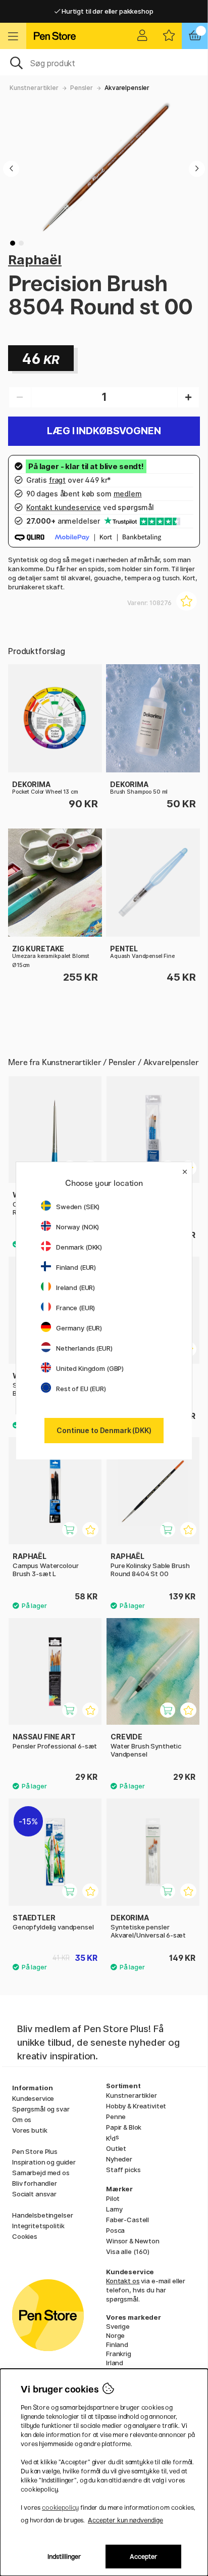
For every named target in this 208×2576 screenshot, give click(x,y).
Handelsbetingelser (42, 2215)
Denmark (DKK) (79, 1247)
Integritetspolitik (38, 2226)
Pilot (113, 2198)
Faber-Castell (127, 2220)
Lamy (114, 2209)
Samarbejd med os (41, 2173)
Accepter (144, 2557)
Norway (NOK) (77, 1227)
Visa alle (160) (128, 2251)
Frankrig (119, 2354)
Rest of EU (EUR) (81, 1389)
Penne (116, 2117)
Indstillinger (64, 2557)
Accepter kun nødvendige (125, 2520)
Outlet (116, 2148)
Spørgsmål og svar (41, 2109)
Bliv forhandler (35, 2183)
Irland (115, 2363)
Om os (22, 2120)
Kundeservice (33, 2098)
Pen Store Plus (35, 2151)
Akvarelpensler (127, 88)
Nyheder (119, 2159)
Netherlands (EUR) (84, 1348)
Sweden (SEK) (78, 1207)
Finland (117, 2344)
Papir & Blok (124, 2127)
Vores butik (30, 2130)
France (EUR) (75, 1308)
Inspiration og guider (44, 2162)
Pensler (82, 88)
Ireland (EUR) (75, 1287)
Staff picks (123, 2170)
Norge (115, 2335)
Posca (115, 2230)
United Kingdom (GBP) (90, 1368)
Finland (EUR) (76, 1267)
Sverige (118, 2326)
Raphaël (35, 260)
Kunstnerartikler (34, 88)
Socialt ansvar (34, 2194)
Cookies (25, 2236)
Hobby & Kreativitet (136, 2106)
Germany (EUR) (79, 1328)
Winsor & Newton (133, 2241)
